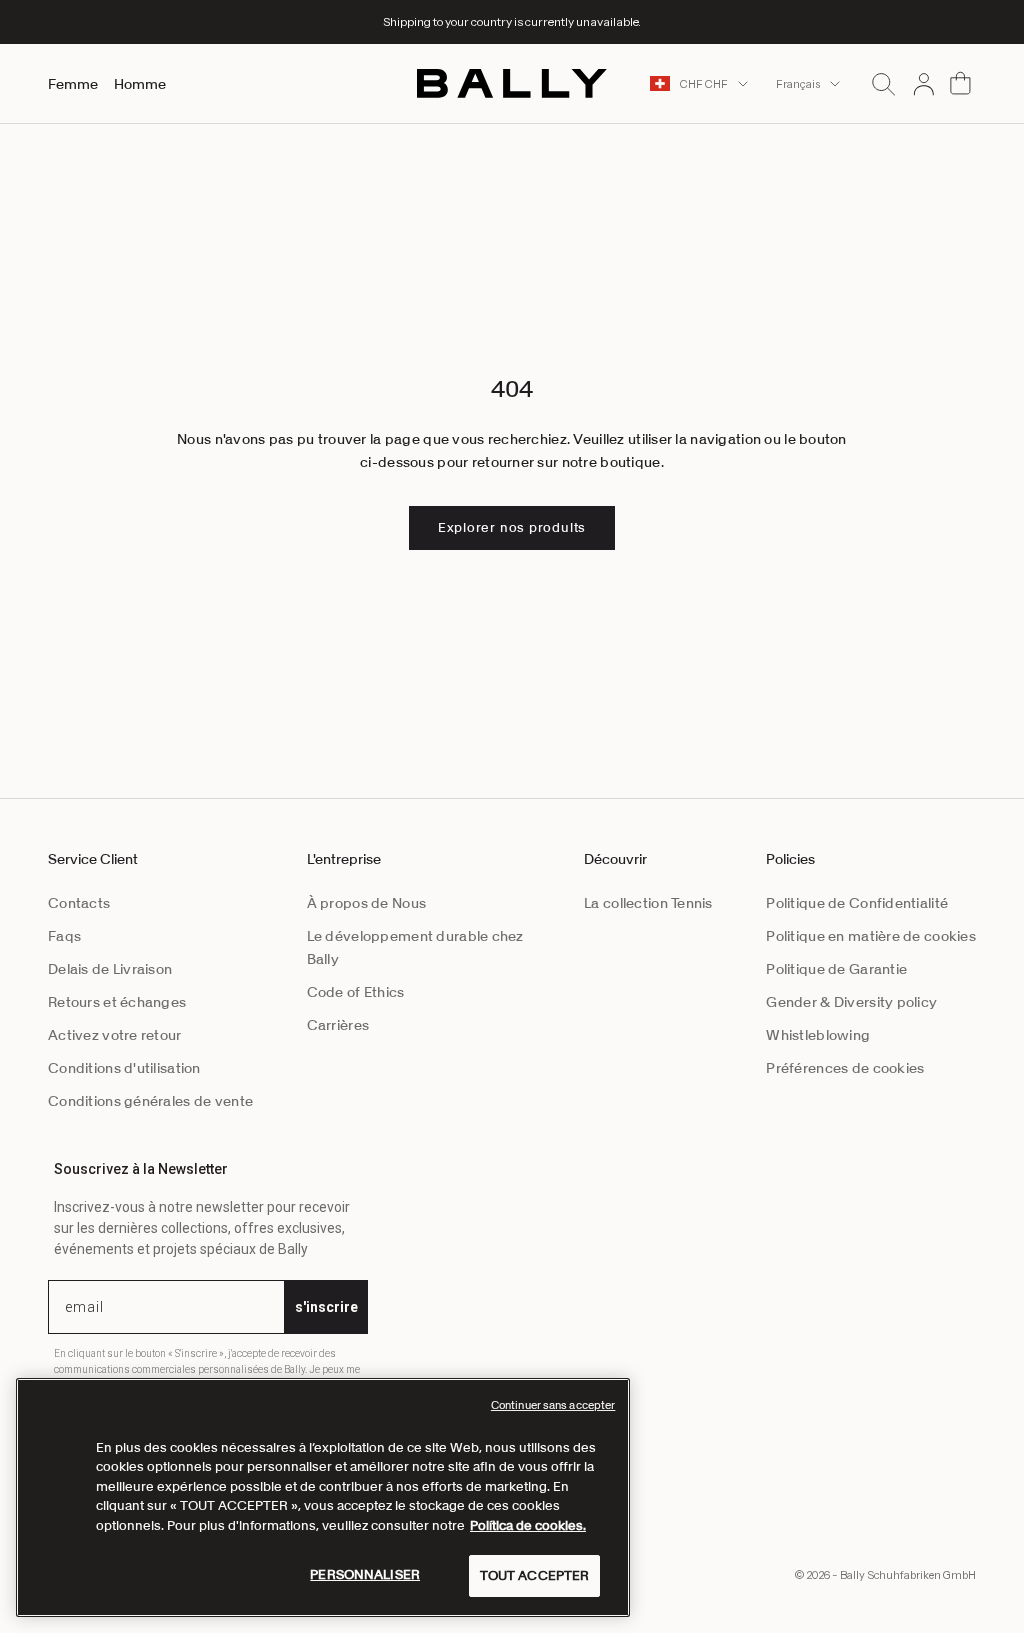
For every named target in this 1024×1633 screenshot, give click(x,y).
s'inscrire (326, 1307)
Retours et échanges (117, 1002)
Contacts (79, 903)
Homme (140, 84)
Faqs (64, 936)
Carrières (338, 1025)
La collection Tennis (648, 903)
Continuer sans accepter (553, 1405)
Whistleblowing (818, 1035)
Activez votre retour (115, 1035)
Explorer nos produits (512, 527)
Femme (73, 84)
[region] (323, 1497)
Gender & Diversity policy (851, 1002)
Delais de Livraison (110, 969)
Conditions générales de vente (150, 1101)
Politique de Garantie (836, 969)
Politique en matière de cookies (871, 936)
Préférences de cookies (845, 1068)
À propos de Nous (366, 903)
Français (798, 84)
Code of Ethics (356, 992)
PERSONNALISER (365, 1574)
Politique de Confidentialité (857, 903)
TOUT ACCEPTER (535, 1575)
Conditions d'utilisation (124, 1068)
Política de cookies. (528, 1525)
